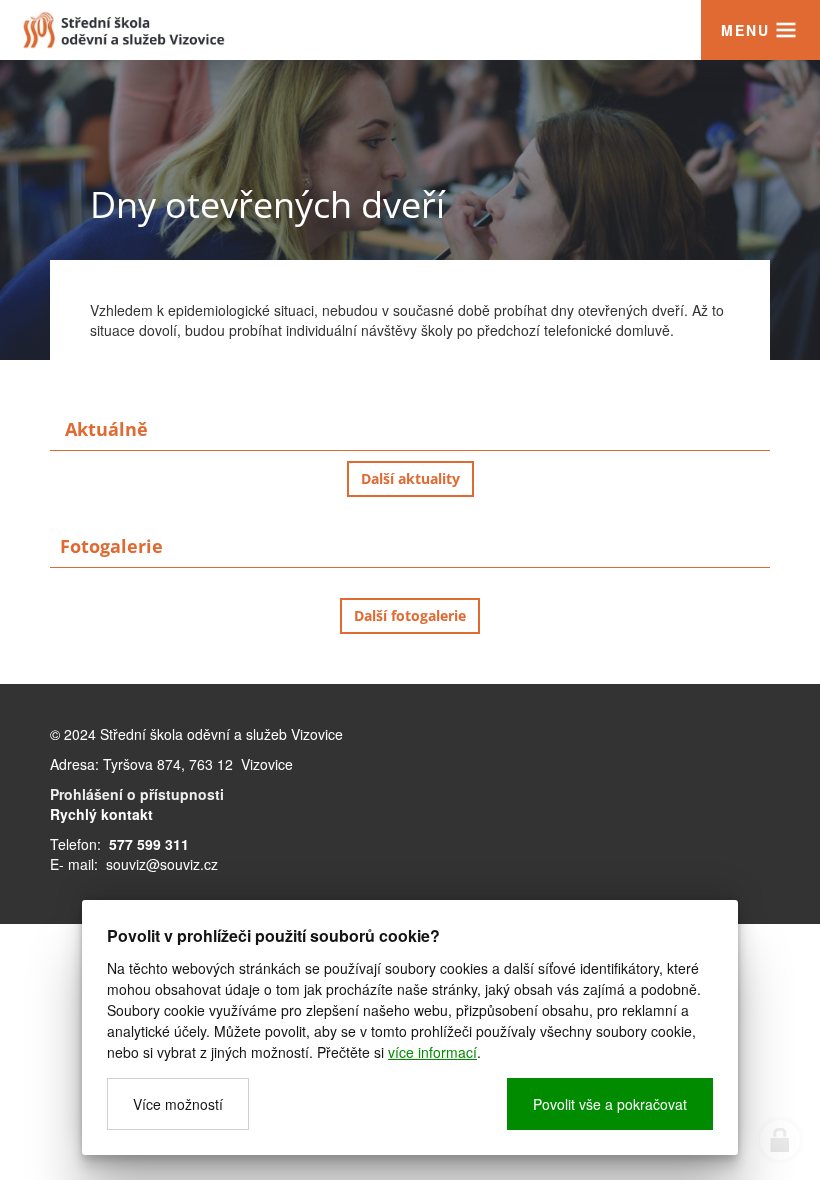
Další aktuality (410, 478)
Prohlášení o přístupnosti (137, 794)
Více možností (178, 1104)
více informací (432, 1052)
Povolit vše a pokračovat (610, 1104)
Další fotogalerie (410, 615)
